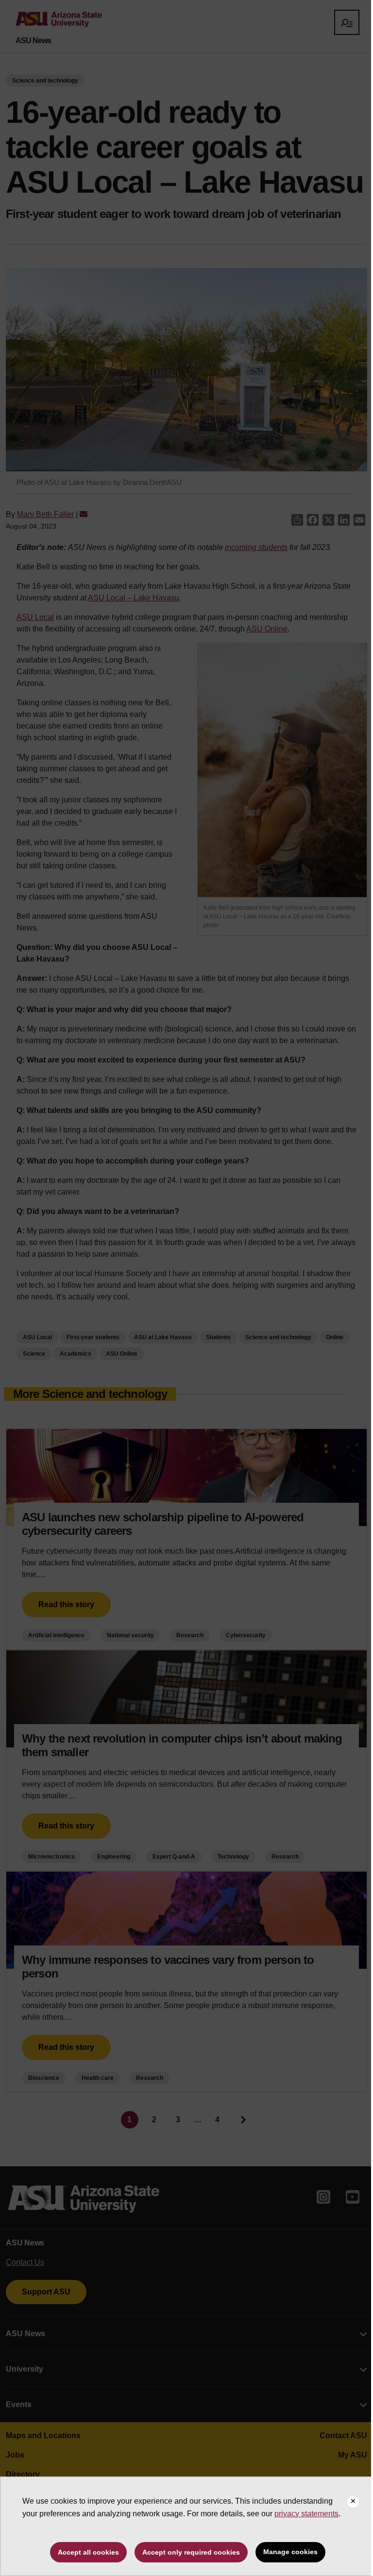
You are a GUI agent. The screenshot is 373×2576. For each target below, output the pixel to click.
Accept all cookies (88, 2552)
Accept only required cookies (191, 2552)
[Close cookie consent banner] (353, 2502)
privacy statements (306, 2514)
